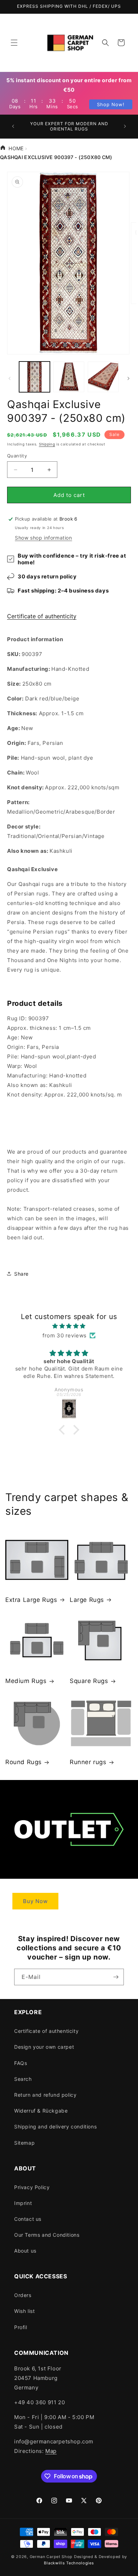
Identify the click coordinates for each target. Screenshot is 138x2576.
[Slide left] (10, 378)
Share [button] (21, 1274)
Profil (21, 2327)
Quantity (17, 456)
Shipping (47, 444)
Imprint (23, 2203)
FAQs (21, 2063)
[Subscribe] (116, 1977)
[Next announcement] (125, 126)
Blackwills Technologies (69, 2563)
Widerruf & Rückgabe (41, 2111)
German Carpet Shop (51, 2557)
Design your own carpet (44, 2047)
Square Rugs (89, 1681)
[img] (69, 1326)
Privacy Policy (32, 2187)
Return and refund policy (45, 2095)
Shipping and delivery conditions (55, 2127)
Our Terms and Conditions (47, 2235)
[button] (14, 43)
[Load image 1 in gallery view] (34, 377)
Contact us (28, 2219)
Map (51, 2451)
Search (23, 2079)
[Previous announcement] (13, 126)
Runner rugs (88, 1762)
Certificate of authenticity (42, 616)
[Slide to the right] (128, 378)
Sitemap (24, 2143)
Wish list (24, 2311)
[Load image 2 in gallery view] (69, 377)
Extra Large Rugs (31, 1600)
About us (25, 2251)
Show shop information (44, 538)
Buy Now (35, 1901)
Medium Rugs (26, 1681)
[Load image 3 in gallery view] (103, 377)
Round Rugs (24, 1762)
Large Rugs (87, 1600)
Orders (23, 2295)
